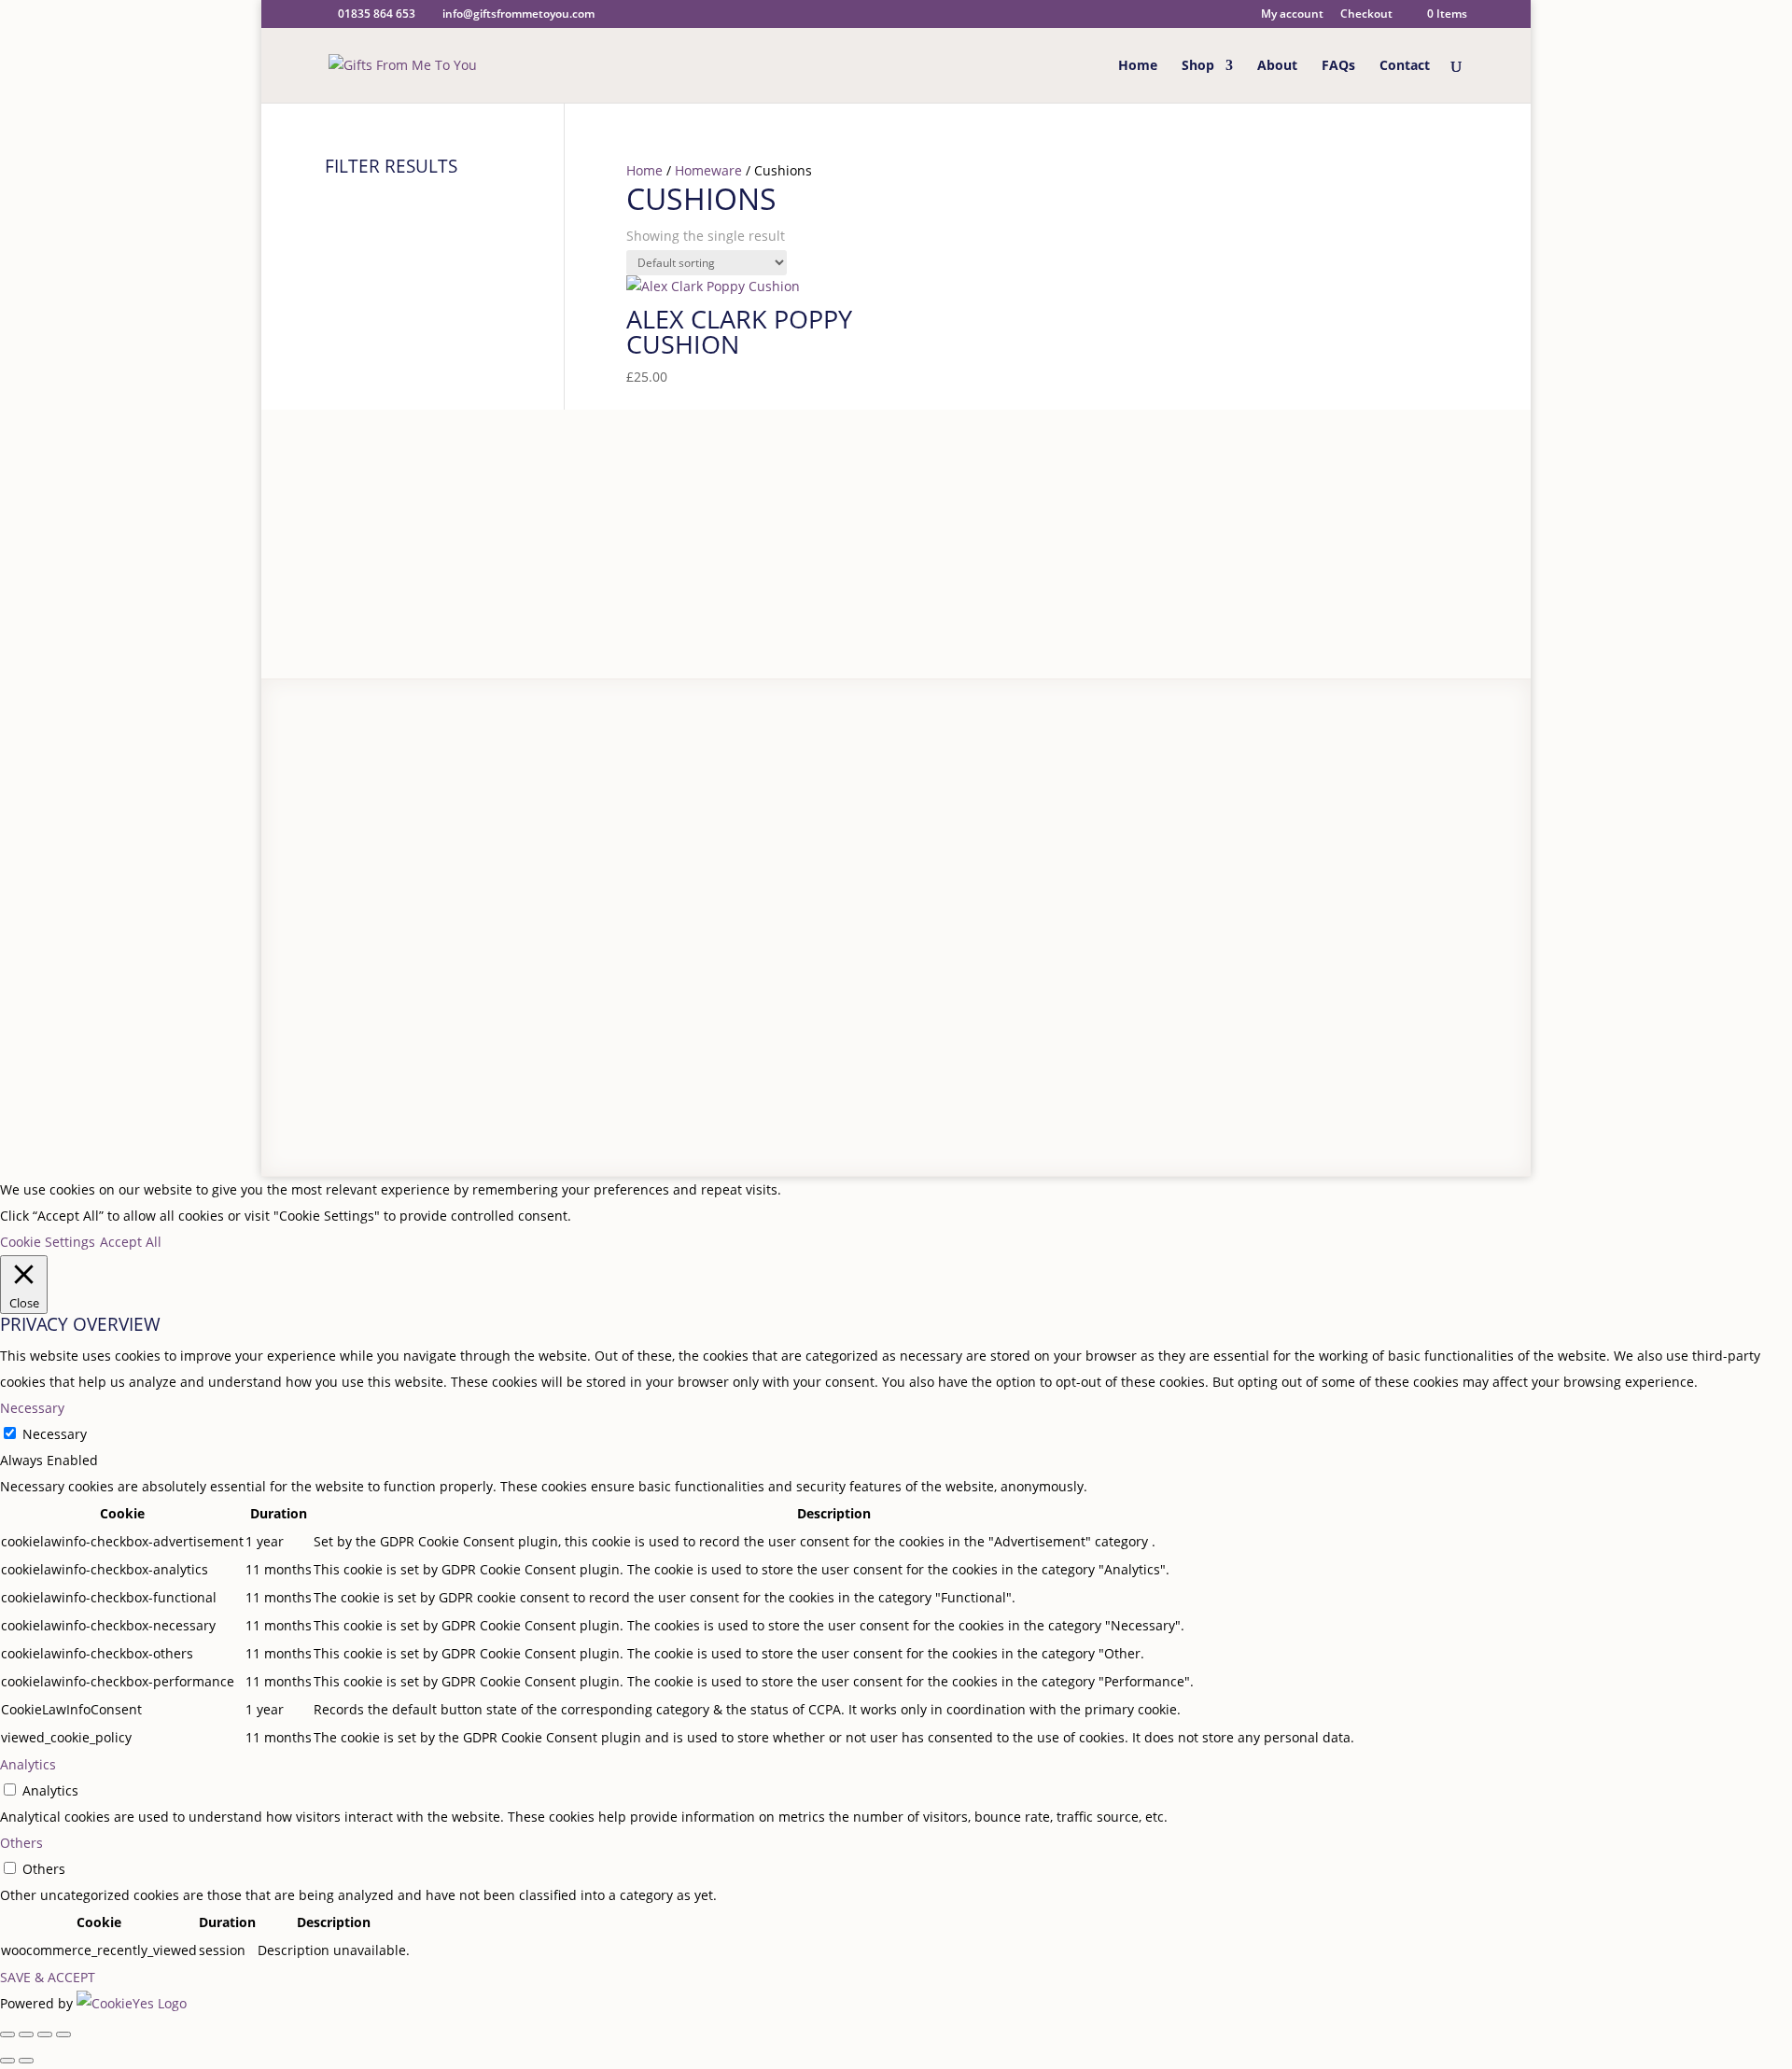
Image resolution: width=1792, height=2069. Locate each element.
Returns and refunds (454, 836)
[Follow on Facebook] (1346, 1068)
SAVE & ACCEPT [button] (48, 1977)
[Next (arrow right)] (26, 2061)
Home (1138, 66)
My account (1292, 15)
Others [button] (21, 1843)
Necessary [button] (32, 1408)
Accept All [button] (131, 1242)
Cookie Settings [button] (48, 1242)
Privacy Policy (426, 1059)
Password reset (704, 810)
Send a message (1040, 888)
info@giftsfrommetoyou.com (1013, 862)
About (1277, 66)
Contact (1405, 66)
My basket (688, 836)
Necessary (55, 1434)
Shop (1198, 66)
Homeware (708, 170)
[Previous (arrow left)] (7, 2061)
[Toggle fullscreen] (26, 2034)
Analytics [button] (28, 1764)
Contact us (421, 862)
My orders (688, 862)
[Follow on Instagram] (1387, 1068)
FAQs (1338, 66)
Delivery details (436, 810)
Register (682, 783)
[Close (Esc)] (63, 2034)
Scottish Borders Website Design (727, 1059)
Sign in (741, 783)
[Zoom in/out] (7, 2034)
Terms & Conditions (531, 1059)
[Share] (45, 2034)
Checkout (1366, 15)
